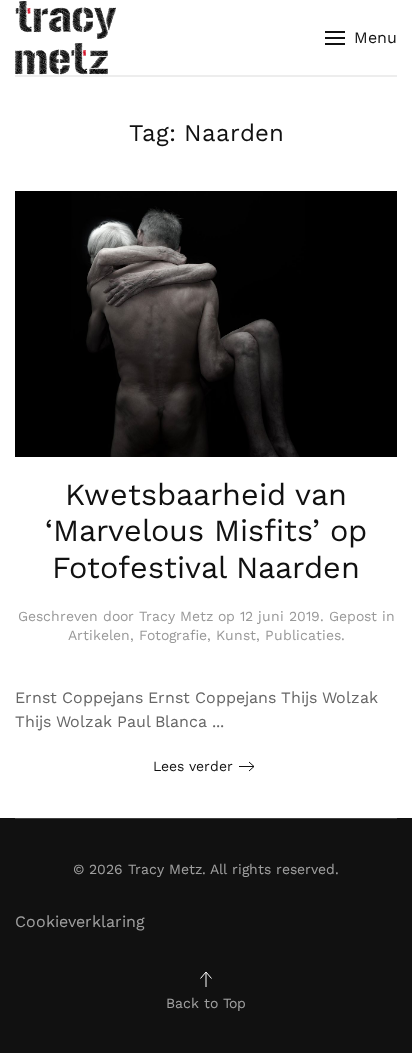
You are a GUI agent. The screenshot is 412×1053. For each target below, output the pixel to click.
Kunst (236, 635)
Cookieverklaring (80, 921)
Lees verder (193, 766)
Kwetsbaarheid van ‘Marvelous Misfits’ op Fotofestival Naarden (206, 531)
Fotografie (173, 635)
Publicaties (303, 635)
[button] (361, 37)
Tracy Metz (176, 616)
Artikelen (99, 635)
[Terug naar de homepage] (65, 37)
